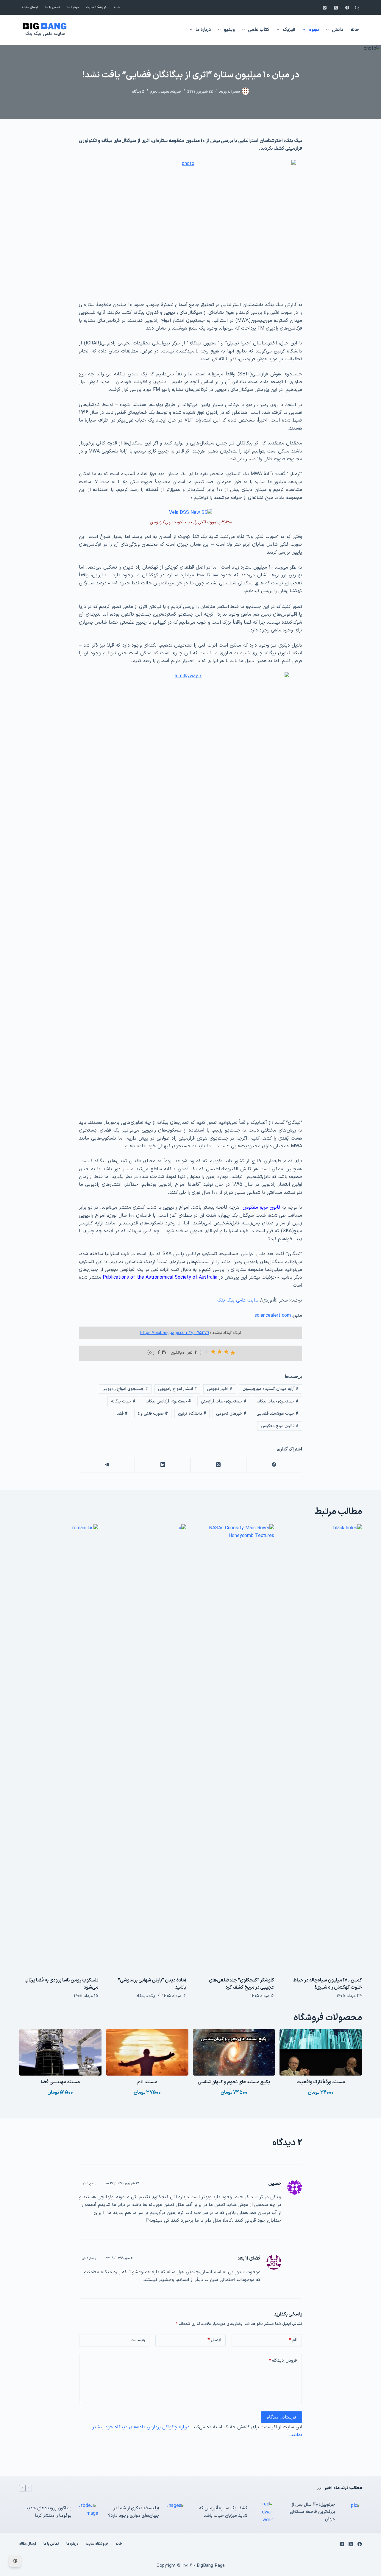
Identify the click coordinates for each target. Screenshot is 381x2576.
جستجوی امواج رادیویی (125, 1389)
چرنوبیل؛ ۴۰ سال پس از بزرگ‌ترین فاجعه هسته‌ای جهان (313, 2512)
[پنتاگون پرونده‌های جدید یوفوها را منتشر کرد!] (88, 2512)
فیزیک (289, 30)
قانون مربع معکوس (280, 1426)
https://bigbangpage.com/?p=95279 (174, 1333)
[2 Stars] (226, 1352)
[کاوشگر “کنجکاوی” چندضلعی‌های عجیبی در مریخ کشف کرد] (235, 1748)
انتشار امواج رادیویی (178, 1389)
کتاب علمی (259, 30)
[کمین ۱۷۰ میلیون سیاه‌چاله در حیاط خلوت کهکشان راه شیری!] (323, 1748)
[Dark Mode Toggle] (15, 2561)
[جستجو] (357, 8)
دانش (338, 30)
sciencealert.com (273, 1316)
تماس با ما (53, 7)
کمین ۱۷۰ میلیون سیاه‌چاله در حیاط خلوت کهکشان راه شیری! (327, 1984)
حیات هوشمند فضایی (278, 1414)
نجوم (314, 30)
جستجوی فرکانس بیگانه (168, 1401)
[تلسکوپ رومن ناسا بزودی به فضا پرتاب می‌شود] (59, 1748)
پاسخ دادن (89, 2183)
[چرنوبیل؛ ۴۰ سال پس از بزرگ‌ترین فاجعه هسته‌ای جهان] (352, 2512)
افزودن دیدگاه (283, 2361)
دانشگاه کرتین (192, 1414)
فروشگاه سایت (96, 7)
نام (293, 2340)
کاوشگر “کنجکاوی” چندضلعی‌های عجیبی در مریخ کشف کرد (242, 1984)
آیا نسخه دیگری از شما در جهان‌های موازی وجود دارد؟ (134, 2512)
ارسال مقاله (30, 7)
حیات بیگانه (123, 1401)
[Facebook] (347, 8)
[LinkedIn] (162, 1465)
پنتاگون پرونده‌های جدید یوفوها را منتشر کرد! (49, 2512)
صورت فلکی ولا (153, 1414)
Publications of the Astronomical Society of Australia (160, 1277)
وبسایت (138, 2340)
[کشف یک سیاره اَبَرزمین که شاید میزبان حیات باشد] (264, 2512)
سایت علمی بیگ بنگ (45, 34)
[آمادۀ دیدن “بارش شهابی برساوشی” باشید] (147, 1748)
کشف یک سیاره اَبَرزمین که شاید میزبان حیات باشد (223, 2512)
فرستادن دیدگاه (281, 2417)
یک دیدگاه (146, 1996)
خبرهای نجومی (170, 91)
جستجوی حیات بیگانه (278, 1401)
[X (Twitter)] (336, 8)
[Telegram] (107, 1465)
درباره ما (73, 7)
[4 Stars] (213, 1352)
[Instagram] (325, 8)
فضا (122, 1414)
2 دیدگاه (138, 91)
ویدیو (229, 30)
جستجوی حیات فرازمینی (224, 1401)
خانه (117, 7)
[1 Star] (233, 1353)
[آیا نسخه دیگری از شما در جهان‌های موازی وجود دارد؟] (176, 2512)
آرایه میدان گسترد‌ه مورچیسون (271, 1389)
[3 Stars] (220, 1352)
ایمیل (214, 2340)
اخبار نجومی (220, 1389)
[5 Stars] (207, 1352)
